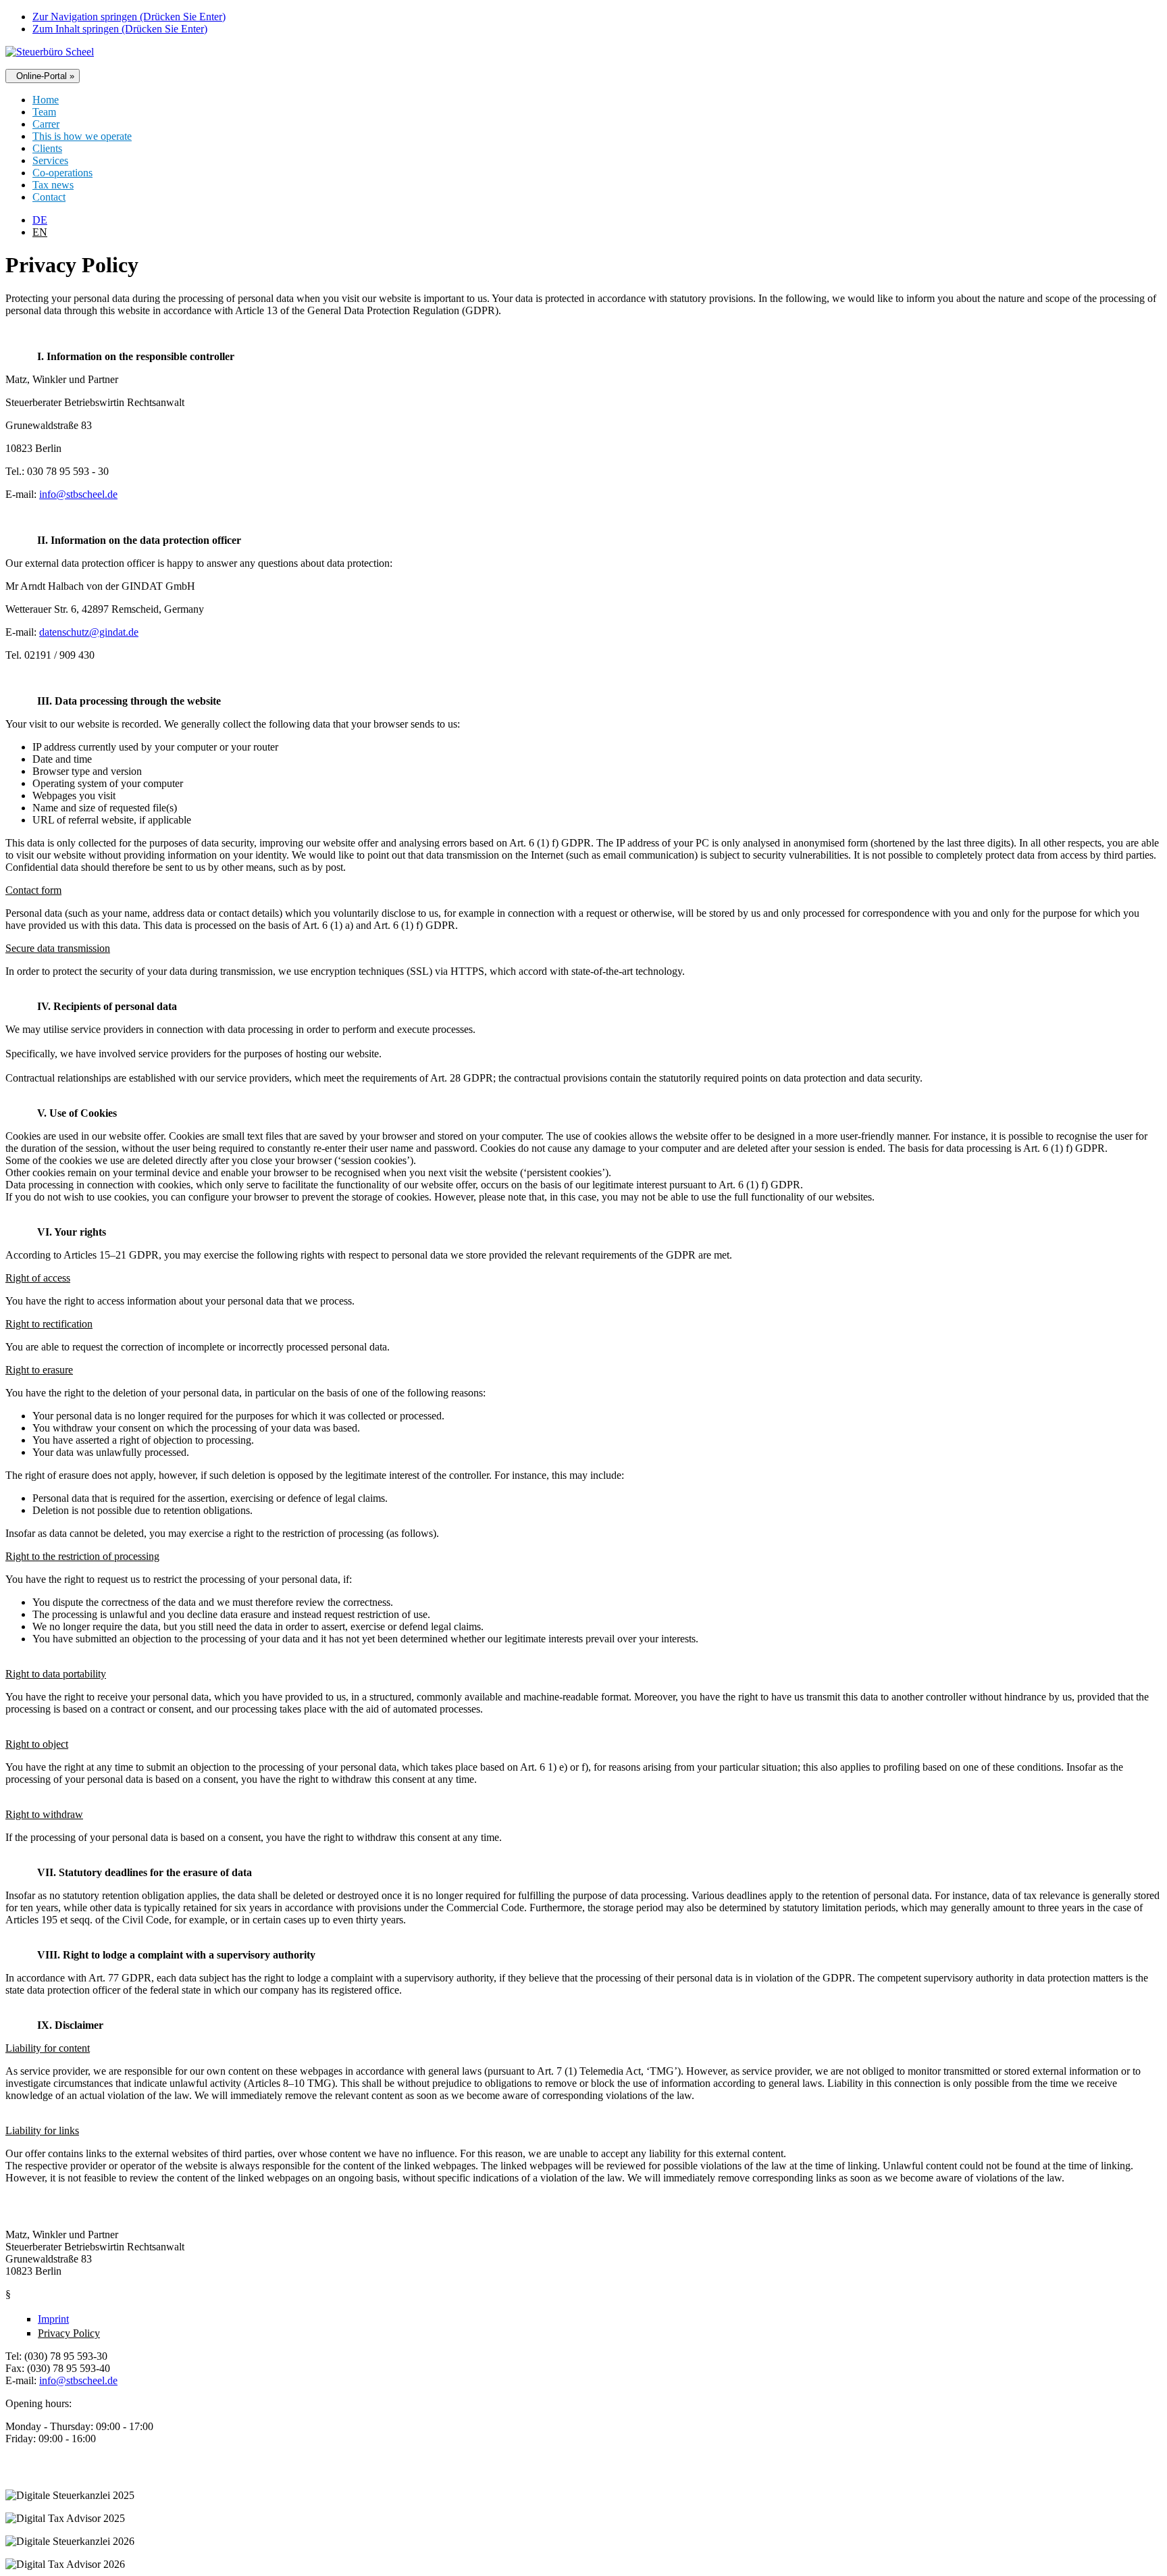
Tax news (53, 185)
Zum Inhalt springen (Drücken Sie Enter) (120, 29)
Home (46, 100)
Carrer (46, 124)
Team (44, 112)
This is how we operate (82, 136)
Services (50, 160)
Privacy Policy (69, 2333)
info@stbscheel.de (78, 494)
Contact (49, 197)
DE (40, 220)
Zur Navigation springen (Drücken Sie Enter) (129, 17)
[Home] (50, 52)
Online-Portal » (43, 76)
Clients (47, 148)
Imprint (53, 2319)
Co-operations (62, 173)
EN (40, 232)
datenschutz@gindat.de (89, 632)
